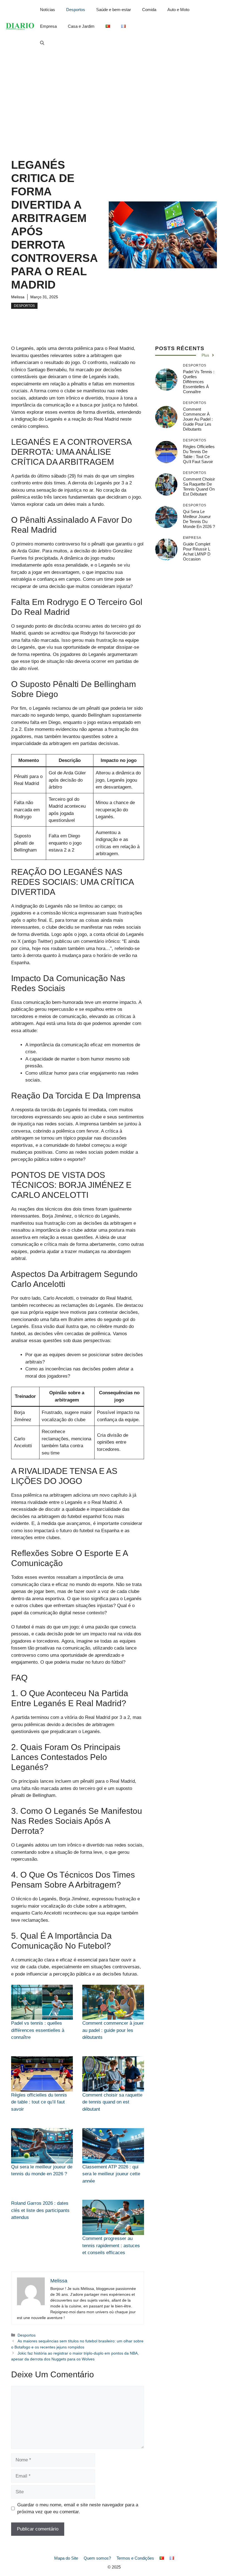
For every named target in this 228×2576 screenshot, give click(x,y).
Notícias (48, 10)
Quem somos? (97, 2558)
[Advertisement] (114, 94)
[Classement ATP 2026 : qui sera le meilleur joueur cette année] (113, 2146)
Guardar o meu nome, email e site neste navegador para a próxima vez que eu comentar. (78, 2508)
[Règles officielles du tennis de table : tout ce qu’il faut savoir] (42, 2074)
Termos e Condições (135, 2558)
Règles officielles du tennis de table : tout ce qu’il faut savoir (39, 2102)
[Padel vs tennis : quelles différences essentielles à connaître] (42, 2002)
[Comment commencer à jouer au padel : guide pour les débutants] (113, 2002)
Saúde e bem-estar (114, 10)
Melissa (18, 297)
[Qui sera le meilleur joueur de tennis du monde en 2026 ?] (42, 2146)
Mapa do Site (66, 2558)
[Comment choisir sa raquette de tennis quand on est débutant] (113, 2074)
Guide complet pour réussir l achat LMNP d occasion (197, 551)
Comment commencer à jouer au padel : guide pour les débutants (113, 2030)
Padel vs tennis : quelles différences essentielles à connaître (38, 2030)
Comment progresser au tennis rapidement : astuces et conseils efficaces (111, 2246)
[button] (42, 43)
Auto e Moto (178, 10)
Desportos (76, 10)
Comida (149, 10)
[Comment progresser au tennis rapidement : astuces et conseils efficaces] (113, 2217)
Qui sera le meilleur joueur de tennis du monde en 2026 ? (199, 519)
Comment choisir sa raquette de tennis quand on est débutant (112, 2102)
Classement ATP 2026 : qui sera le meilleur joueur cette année (111, 2174)
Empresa (48, 26)
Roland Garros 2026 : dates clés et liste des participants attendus (40, 2210)
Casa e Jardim (81, 26)
